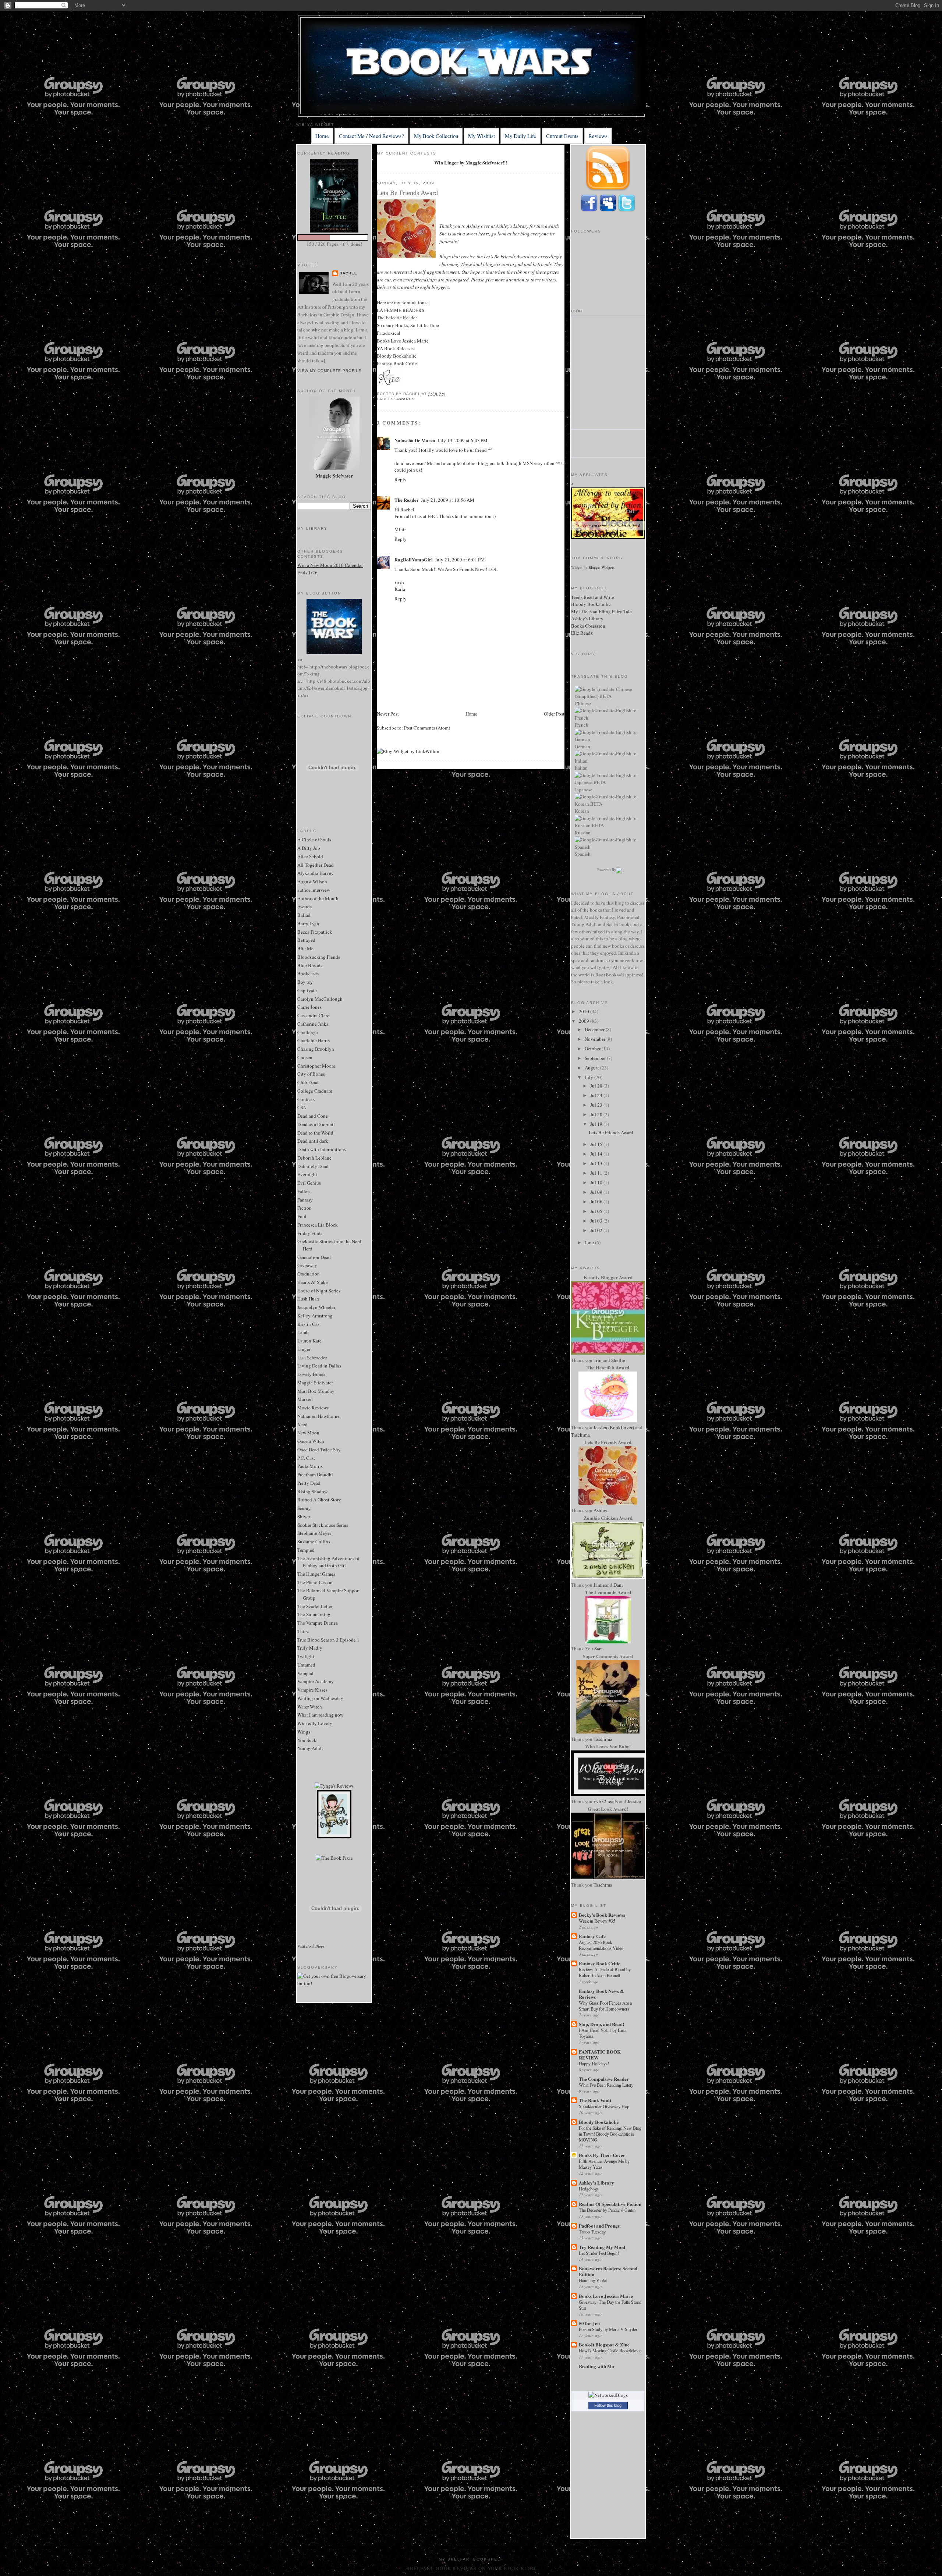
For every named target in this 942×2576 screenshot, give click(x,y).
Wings (304, 1732)
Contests (306, 1099)
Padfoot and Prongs (599, 2226)
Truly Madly (310, 1648)
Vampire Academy (316, 1681)
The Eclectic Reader (397, 317)
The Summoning (314, 1614)
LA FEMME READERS (401, 310)
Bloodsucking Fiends (319, 957)
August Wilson (312, 881)
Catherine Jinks (313, 1024)
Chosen (305, 1057)
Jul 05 (597, 1211)
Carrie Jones (309, 1007)
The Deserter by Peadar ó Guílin (607, 2210)
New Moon (308, 1433)
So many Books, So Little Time (408, 325)
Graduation (309, 1274)
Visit (311, 1946)
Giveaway (307, 1265)
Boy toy (305, 982)
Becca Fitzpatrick (315, 932)
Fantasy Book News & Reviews (601, 1994)
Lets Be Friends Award (611, 1132)
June (590, 1242)
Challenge (308, 1032)
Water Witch (310, 1707)
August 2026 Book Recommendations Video (601, 1945)
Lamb (303, 1332)
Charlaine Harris (314, 1040)
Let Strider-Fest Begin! (599, 2253)
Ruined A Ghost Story (319, 1500)
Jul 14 (597, 1154)
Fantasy (305, 1200)
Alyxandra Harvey (316, 873)
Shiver (304, 1516)
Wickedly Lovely (315, 1723)
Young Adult (310, 1748)
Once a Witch (311, 1441)
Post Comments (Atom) (427, 728)
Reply (401, 479)
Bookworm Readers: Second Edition (608, 2271)
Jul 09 (597, 1192)
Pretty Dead (309, 1483)
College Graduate (315, 1091)
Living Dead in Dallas (319, 1366)
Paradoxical (389, 333)
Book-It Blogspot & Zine (604, 2344)
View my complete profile (329, 371)
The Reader (407, 500)
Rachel (348, 273)
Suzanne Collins (314, 1541)
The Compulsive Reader (604, 2079)
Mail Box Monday (316, 1391)
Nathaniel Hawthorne (318, 1416)
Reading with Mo (596, 2366)
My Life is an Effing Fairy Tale (601, 611)
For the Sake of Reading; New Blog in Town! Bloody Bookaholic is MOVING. (610, 2134)
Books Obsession (588, 626)
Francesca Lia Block (318, 1225)
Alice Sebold (310, 856)
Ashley (601, 1510)
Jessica (634, 1801)
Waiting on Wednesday (320, 1698)
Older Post (554, 714)
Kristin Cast (309, 1324)
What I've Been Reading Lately (606, 2085)
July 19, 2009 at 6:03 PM (463, 440)
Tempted (306, 1550)
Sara (599, 1649)
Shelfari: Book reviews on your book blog (471, 2568)
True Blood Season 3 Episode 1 (328, 1640)
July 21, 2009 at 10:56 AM (448, 500)
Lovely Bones (311, 1374)
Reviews (598, 136)
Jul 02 (597, 1230)
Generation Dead (314, 1257)
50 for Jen (589, 2323)
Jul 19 (597, 1124)
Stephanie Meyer (314, 1533)
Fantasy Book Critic (397, 363)
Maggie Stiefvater (315, 1383)
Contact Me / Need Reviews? (371, 136)
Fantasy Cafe (592, 1936)
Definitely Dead (313, 1166)
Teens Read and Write (593, 597)
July (589, 1077)
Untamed (306, 1665)
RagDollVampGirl (414, 559)
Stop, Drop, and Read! (601, 2024)
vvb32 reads (606, 1801)
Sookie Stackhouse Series (323, 1525)
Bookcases (308, 973)
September (596, 1058)
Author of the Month (318, 898)
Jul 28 (597, 1086)
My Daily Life (520, 136)
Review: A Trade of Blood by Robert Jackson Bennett (605, 1972)
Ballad (304, 915)
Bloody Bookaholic (397, 356)
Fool (302, 1216)
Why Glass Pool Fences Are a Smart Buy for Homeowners (605, 2006)
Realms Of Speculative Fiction (610, 2204)
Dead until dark (313, 1141)
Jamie (599, 1585)
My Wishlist (481, 136)
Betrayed (306, 940)
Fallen (304, 1191)
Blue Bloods (310, 965)
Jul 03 (597, 1221)
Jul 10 (597, 1182)
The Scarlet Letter (315, 1606)
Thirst (303, 1631)
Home (322, 136)
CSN (302, 1107)
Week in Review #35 (597, 1921)
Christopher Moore (316, 1066)
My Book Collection (436, 136)
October (593, 1049)
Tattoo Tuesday (592, 2232)
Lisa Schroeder (312, 1358)
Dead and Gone (313, 1116)
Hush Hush (308, 1299)
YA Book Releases (395, 348)
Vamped (305, 1673)
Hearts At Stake (313, 1282)
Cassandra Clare (313, 1015)
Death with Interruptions (322, 1149)
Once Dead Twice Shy (319, 1450)
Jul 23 (597, 1105)
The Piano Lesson (315, 1582)
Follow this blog (608, 2405)
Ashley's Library (512, 226)
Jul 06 (597, 1202)
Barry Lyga (308, 923)
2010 (585, 1011)
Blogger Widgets (601, 567)
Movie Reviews (313, 1408)
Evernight (307, 1174)
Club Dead (308, 1082)
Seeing (304, 1508)
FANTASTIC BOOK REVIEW (600, 2055)
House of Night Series (319, 1291)
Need (302, 1424)
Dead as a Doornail (316, 1124)
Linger (304, 1349)
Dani (618, 1585)
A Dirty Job (309, 848)
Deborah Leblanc (314, 1158)
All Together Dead (316, 865)
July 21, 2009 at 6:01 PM (460, 560)
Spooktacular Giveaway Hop (604, 2106)
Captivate (307, 990)
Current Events (562, 136)
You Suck (307, 1740)
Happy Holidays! (594, 2064)
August (592, 1068)
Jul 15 (597, 1144)
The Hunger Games (316, 1574)
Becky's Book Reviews (602, 1915)
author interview (314, 890)
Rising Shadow (312, 1491)
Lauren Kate (309, 1341)
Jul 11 (597, 1173)
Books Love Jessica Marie (403, 341)
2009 (585, 1021)
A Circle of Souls (314, 840)
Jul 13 (597, 1163)
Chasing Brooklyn (316, 1049)
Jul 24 (597, 1095)
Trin (598, 1360)
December (595, 1029)
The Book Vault (595, 2100)
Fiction (304, 1208)
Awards (304, 906)
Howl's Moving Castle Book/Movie (610, 2350)
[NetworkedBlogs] (608, 2395)
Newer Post (388, 714)
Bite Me (305, 948)
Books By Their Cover (602, 2155)
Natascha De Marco (415, 440)
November (596, 1039)
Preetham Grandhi (315, 1475)
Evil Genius (309, 1183)
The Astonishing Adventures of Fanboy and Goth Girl (328, 1562)
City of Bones (311, 1074)
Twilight (306, 1656)
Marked (305, 1399)
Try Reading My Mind (602, 2247)
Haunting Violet (593, 2280)
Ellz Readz (582, 633)
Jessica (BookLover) (614, 1427)
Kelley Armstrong (315, 1316)
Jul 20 (597, 1114)
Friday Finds (310, 1233)
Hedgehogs (589, 2189)
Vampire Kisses (312, 1690)
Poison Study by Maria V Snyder (608, 2329)
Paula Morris (310, 1466)
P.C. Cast (306, 1458)
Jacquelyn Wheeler (316, 1307)
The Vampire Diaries (318, 1623)
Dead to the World (315, 1133)
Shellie (618, 1360)
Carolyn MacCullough (320, 999)
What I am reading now (320, 1715)
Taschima (580, 1435)
